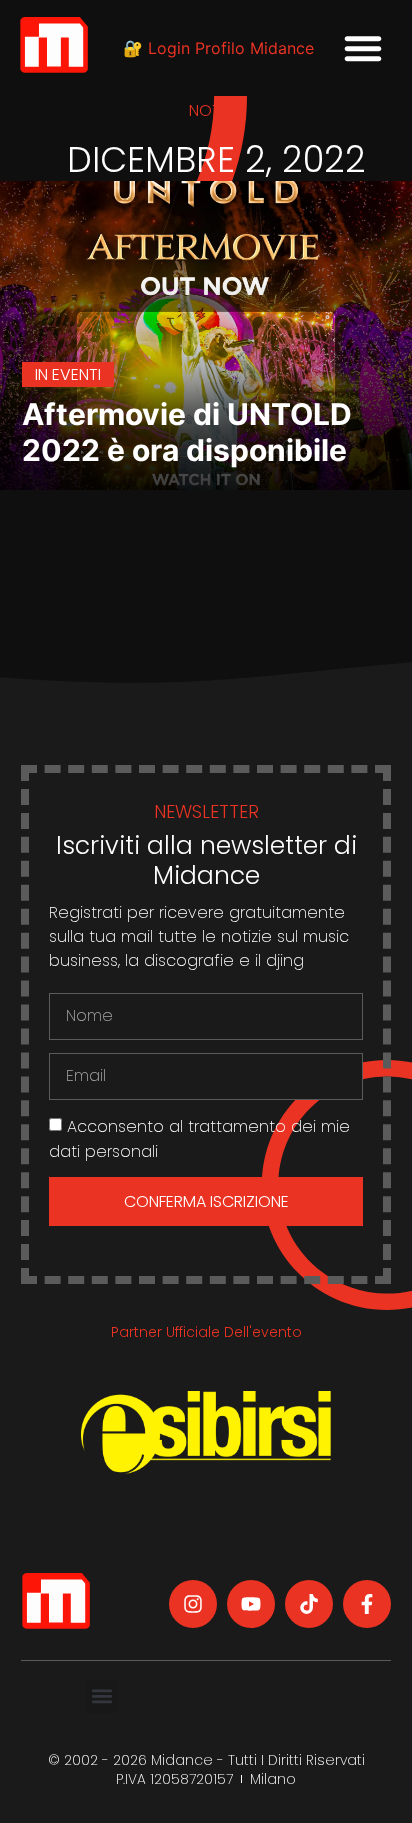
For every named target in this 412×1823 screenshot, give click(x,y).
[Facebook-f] (367, 1604)
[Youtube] (251, 1604)
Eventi (76, 374)
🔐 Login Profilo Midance (218, 48)
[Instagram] (193, 1604)
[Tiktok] (309, 1604)
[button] (363, 48)
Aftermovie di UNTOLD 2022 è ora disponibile (187, 432)
